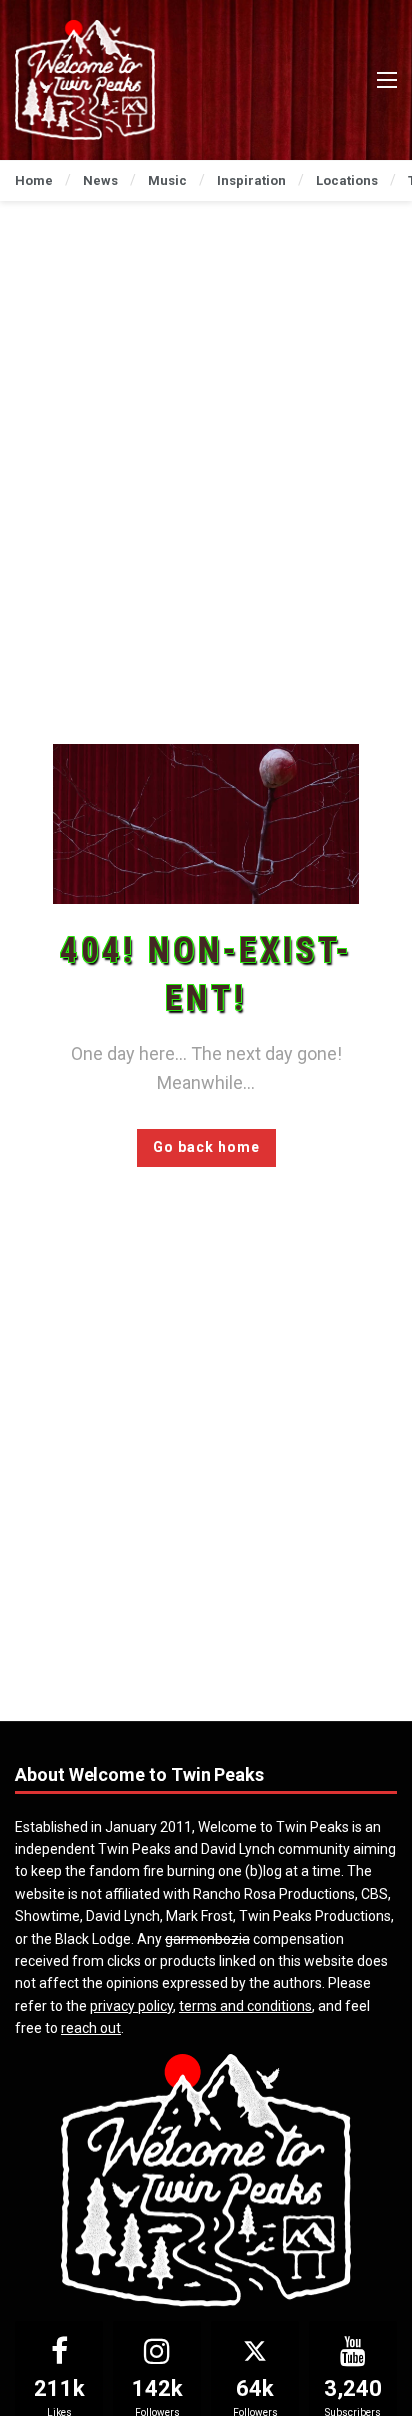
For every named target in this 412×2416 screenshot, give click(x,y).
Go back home (206, 1147)
